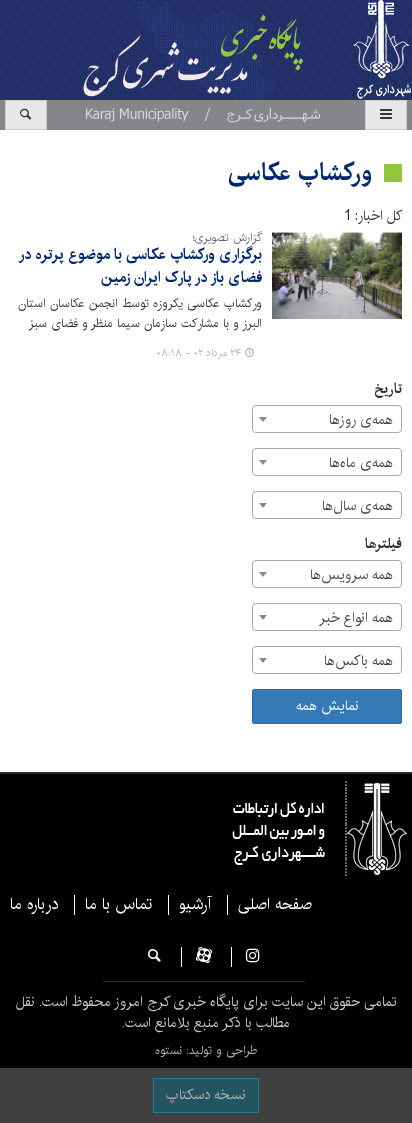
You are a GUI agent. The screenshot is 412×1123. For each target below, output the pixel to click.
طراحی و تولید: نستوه (206, 1050)
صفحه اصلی (275, 905)
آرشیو (195, 905)
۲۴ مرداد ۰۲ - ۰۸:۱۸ (199, 353)
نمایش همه (327, 706)
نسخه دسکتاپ (206, 1095)
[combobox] (327, 419)
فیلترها (383, 544)
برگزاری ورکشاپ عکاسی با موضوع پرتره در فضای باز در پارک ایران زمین (140, 267)
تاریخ (388, 389)
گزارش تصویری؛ (227, 238)
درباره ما (34, 905)
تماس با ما (118, 905)
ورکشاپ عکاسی (300, 173)
